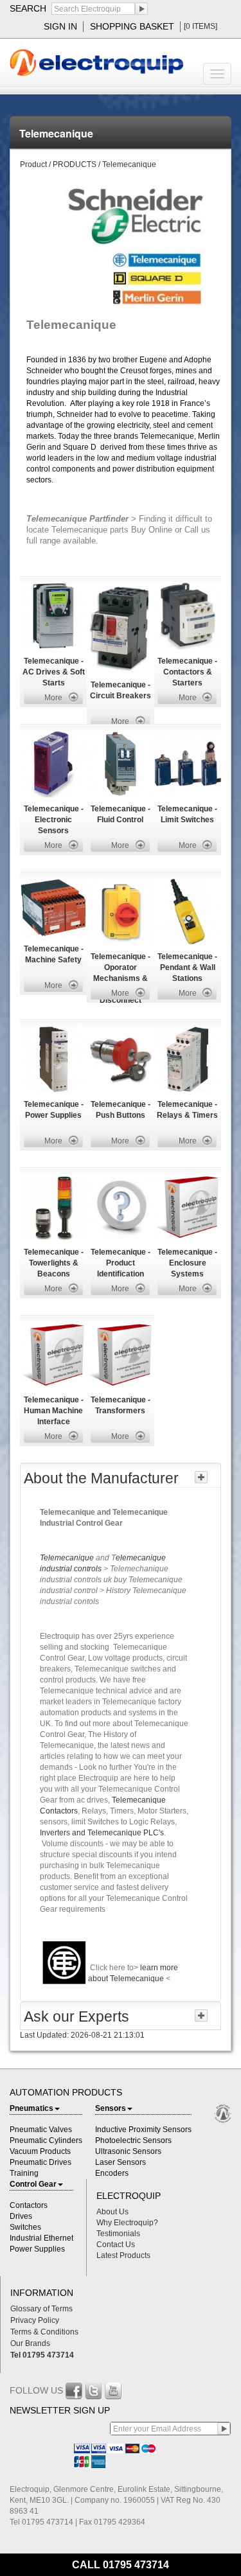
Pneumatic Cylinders (46, 2140)
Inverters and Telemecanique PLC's (102, 1833)
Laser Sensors (121, 2162)
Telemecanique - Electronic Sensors (54, 820)
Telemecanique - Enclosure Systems (187, 1263)
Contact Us (116, 2245)
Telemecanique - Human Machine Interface (54, 1411)
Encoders (112, 2173)
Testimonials (118, 2234)
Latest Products (123, 2255)
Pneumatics (31, 2108)
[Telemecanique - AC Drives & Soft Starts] (53, 615)
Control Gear (33, 2184)
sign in (60, 26)
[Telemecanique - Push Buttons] (120, 1059)
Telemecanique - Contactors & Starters (187, 672)
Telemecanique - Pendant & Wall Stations (187, 967)
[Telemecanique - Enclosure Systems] (188, 1206)
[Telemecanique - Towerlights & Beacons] (53, 1206)
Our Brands (30, 2343)
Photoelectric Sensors (133, 2140)
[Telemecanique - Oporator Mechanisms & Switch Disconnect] (120, 911)
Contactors (29, 2205)
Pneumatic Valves (41, 2130)
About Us (112, 2212)
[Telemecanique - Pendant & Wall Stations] (188, 911)
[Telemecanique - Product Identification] (120, 1206)
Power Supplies (37, 2249)
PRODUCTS (76, 164)
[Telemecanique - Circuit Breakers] (120, 627)
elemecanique (141, 1558)
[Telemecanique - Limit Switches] (188, 763)
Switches (25, 2227)
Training (24, 2173)
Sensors (111, 2108)
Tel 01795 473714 (42, 2355)
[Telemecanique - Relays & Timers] (188, 1059)
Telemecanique (68, 1558)
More (53, 698)
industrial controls (72, 1569)
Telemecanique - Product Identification (121, 1263)
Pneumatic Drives (40, 2162)
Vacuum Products (40, 2151)
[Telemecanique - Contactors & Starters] (188, 615)
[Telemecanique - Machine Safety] (53, 907)
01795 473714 (136, 2565)
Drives (21, 2216)
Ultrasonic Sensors (128, 2151)
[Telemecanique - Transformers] (120, 1354)
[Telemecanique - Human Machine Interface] (53, 1354)
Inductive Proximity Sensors (143, 2130)
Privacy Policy (35, 2320)
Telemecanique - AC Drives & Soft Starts (54, 672)
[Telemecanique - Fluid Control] (120, 763)
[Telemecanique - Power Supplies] (53, 1059)
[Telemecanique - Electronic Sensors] (53, 763)
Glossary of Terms (41, 2309)
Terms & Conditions (44, 2332)
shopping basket (132, 26)
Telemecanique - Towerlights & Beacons (54, 1263)
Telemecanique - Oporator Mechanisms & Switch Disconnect (121, 978)
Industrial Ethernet (41, 2238)
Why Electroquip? (127, 2223)
